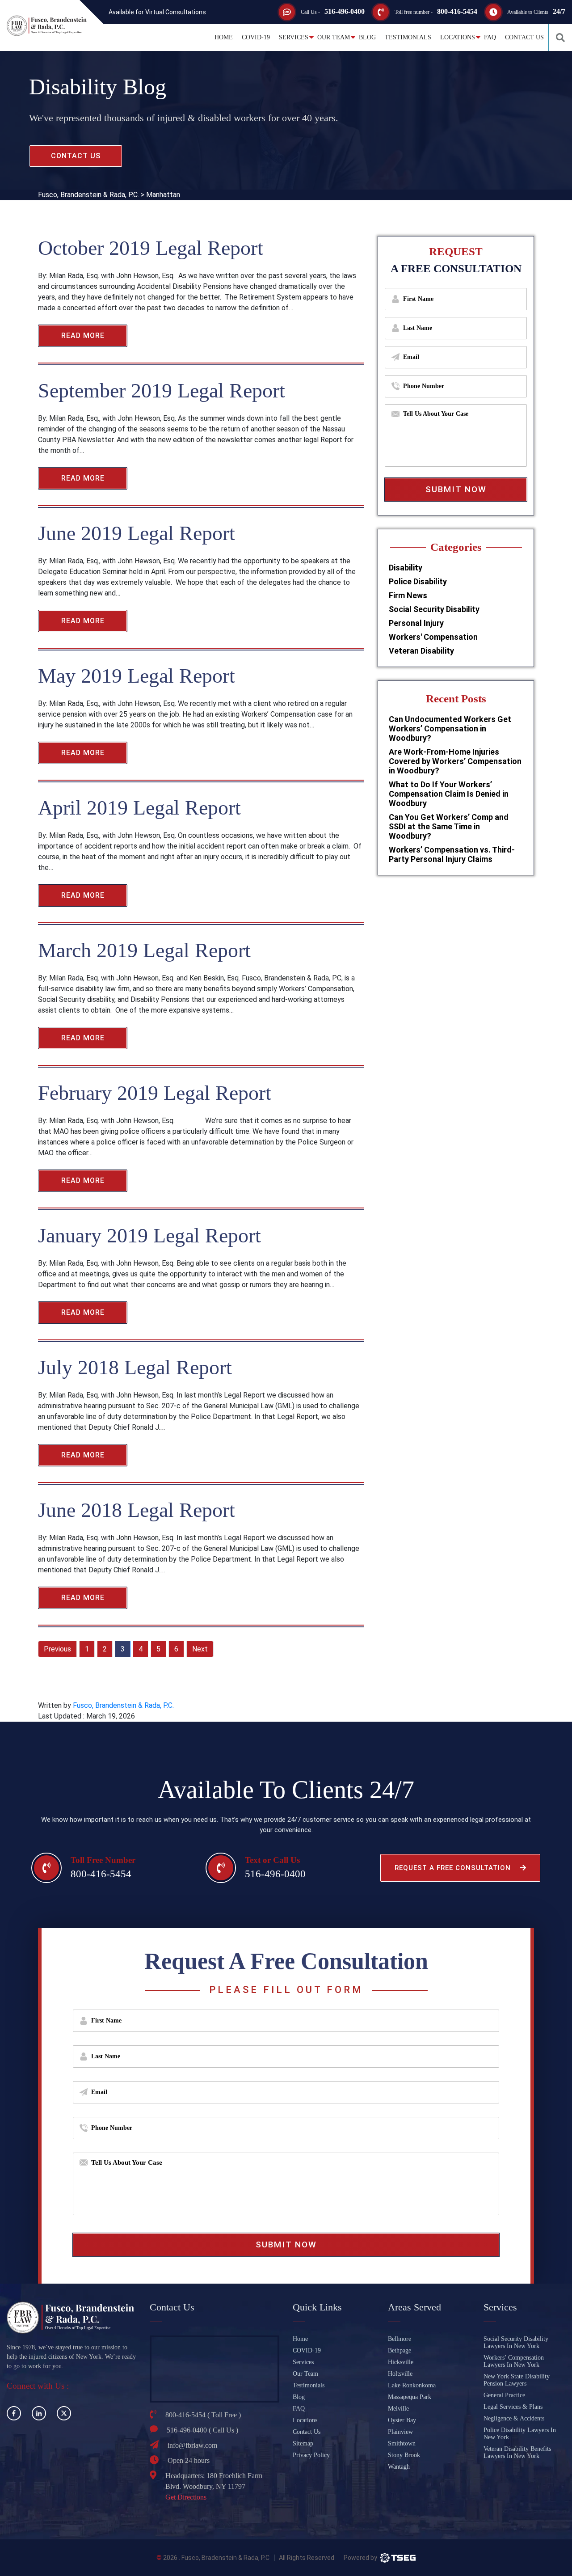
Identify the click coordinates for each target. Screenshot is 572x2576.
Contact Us (524, 37)
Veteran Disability (421, 651)
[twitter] (64, 2413)
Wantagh (399, 2467)
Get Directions (186, 2497)
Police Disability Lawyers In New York (520, 2434)
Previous (57, 1649)
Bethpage (400, 2350)
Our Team (334, 37)
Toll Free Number (103, 1860)
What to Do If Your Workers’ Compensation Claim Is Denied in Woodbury (449, 794)
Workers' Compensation (433, 637)
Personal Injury (416, 623)
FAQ (490, 37)
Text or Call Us (272, 1860)
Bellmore (400, 2339)
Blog (367, 37)
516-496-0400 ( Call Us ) (202, 2430)
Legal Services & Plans (513, 2407)
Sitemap (303, 2443)
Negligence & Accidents (514, 2418)
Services (294, 37)
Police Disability (418, 581)
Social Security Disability (434, 609)
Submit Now (456, 489)
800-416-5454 (457, 11)
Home (224, 37)
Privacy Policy (311, 2455)
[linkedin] (39, 2413)
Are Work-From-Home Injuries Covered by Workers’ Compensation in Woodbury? (455, 761)
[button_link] (560, 38)
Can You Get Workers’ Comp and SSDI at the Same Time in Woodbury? (449, 826)
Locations (458, 37)
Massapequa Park (410, 2397)
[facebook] (14, 2413)
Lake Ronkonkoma (412, 2385)
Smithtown (402, 2443)
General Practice (504, 2395)
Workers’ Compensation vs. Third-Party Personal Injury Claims (452, 854)
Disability (406, 568)
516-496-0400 (345, 11)
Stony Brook (404, 2455)
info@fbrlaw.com (192, 2445)
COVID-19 (256, 37)
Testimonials (408, 37)
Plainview (400, 2432)
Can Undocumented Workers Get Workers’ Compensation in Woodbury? (450, 728)
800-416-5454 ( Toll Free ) (203, 2415)
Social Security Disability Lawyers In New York (516, 2342)
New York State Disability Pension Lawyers (517, 2380)
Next (200, 1649)
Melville (398, 2409)
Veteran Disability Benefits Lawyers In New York (517, 2452)
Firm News (408, 595)
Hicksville (401, 2362)
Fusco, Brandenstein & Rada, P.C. (123, 1705)
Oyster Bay (402, 2420)
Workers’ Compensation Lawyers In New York (514, 2361)
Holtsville (400, 2374)
